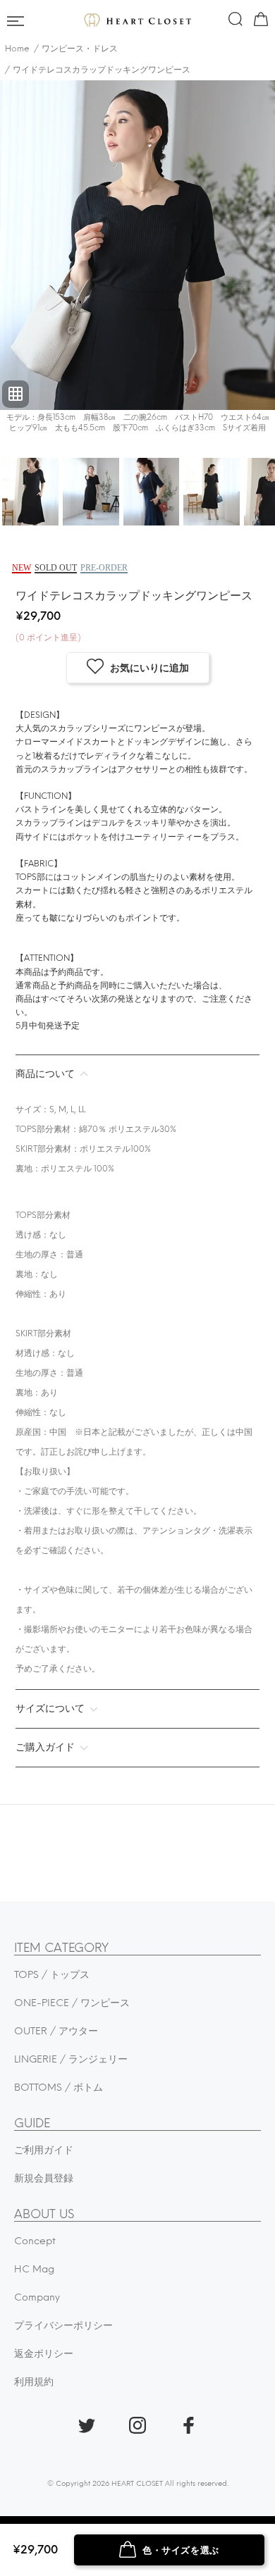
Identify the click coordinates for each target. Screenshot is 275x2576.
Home (17, 49)
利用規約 (34, 2382)
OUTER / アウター (56, 2031)
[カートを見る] (259, 22)
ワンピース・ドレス (80, 49)
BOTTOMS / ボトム (59, 2087)
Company (37, 2297)
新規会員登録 (44, 2178)
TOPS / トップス (52, 1975)
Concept (35, 2241)
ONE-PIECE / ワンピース (72, 2003)
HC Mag (34, 2269)
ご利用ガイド (44, 2150)
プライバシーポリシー (63, 2326)
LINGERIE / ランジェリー (71, 2059)
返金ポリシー (44, 2354)
